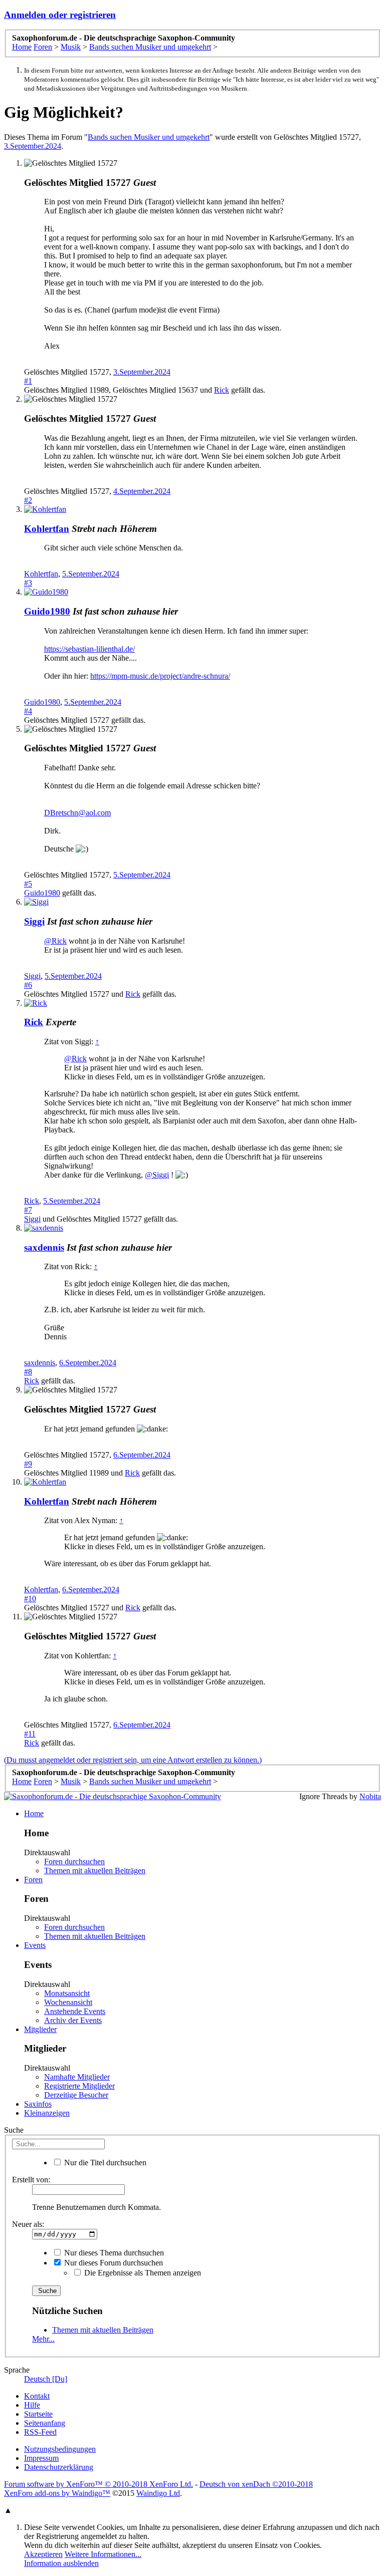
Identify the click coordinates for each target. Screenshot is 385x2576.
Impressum (41, 2458)
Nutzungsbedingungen (60, 2449)
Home (34, 1813)
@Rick (55, 941)
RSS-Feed (40, 2432)
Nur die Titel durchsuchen (104, 2163)
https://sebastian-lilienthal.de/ (89, 649)
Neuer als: (28, 2224)
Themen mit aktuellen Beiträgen (95, 1871)
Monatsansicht (67, 1993)
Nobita (370, 1796)
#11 (30, 1734)
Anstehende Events (75, 2011)
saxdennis (44, 1247)
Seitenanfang (45, 2423)
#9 (28, 1464)
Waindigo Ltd (158, 2493)
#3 (28, 583)
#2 (28, 500)
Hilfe (32, 2405)
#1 (28, 381)
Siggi (34, 921)
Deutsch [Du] (46, 2379)
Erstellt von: (31, 2180)
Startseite (38, 2414)
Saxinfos (38, 2104)
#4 (28, 711)
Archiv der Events (73, 2020)
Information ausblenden (61, 2563)
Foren (33, 1880)
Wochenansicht (68, 2002)
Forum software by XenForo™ (99, 2484)
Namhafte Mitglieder (77, 2077)
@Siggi (157, 1175)
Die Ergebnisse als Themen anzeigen (142, 2273)
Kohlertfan (47, 529)
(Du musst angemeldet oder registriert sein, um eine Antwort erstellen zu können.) (133, 1760)
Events (35, 1945)
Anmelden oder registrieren (60, 15)
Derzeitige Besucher (76, 2095)
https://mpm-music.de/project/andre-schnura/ (160, 676)
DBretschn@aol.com (77, 813)
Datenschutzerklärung (59, 2467)
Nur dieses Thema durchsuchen (113, 2253)
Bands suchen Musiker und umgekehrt (149, 137)
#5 (28, 884)
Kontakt (37, 2396)
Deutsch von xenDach (256, 2484)
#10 (30, 1599)
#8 (28, 1372)
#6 (28, 985)
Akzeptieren (43, 2554)
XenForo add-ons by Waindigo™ (57, 2493)
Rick (222, 390)
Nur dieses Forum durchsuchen (113, 2263)
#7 (28, 1210)
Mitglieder (40, 2029)
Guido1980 (47, 611)
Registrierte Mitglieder (79, 2086)
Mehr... (43, 2339)
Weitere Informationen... (103, 2554)
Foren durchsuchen (74, 1862)
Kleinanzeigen (47, 2113)
